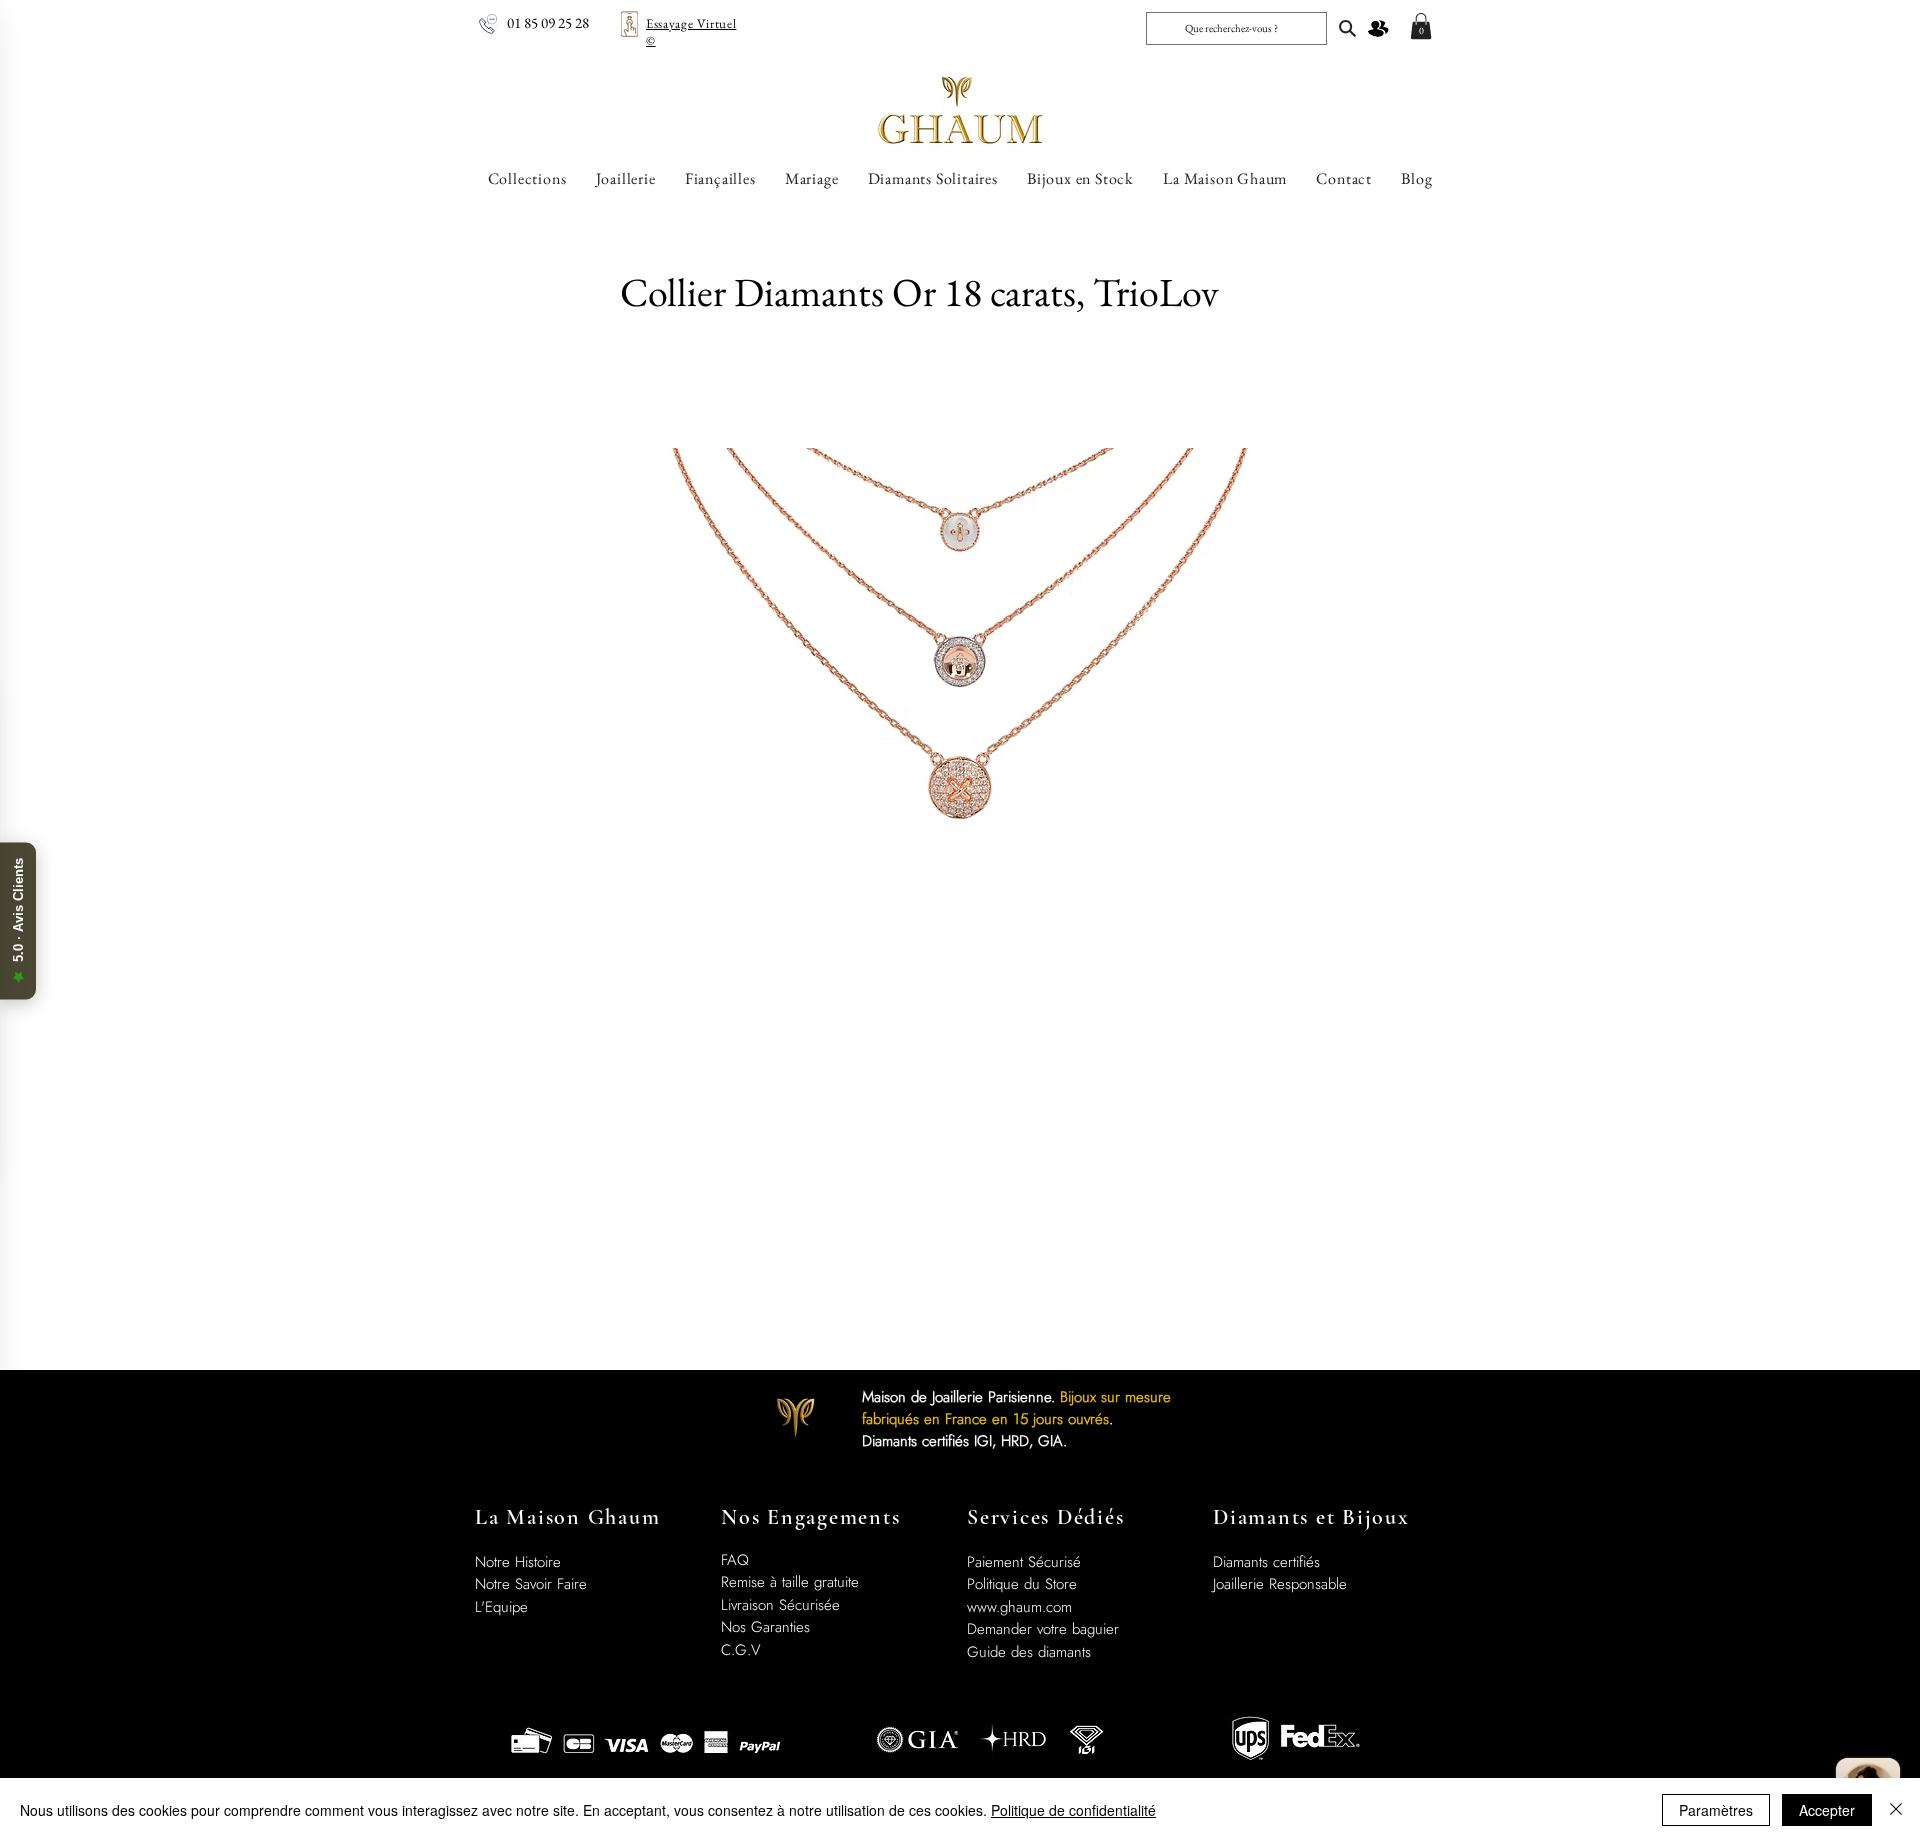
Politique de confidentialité (1073, 1810)
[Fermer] (1896, 1810)
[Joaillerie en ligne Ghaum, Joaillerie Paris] (1347, 28)
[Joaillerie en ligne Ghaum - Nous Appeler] (488, 24)
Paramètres (1716, 1810)
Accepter (1827, 1810)
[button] (1421, 26)
